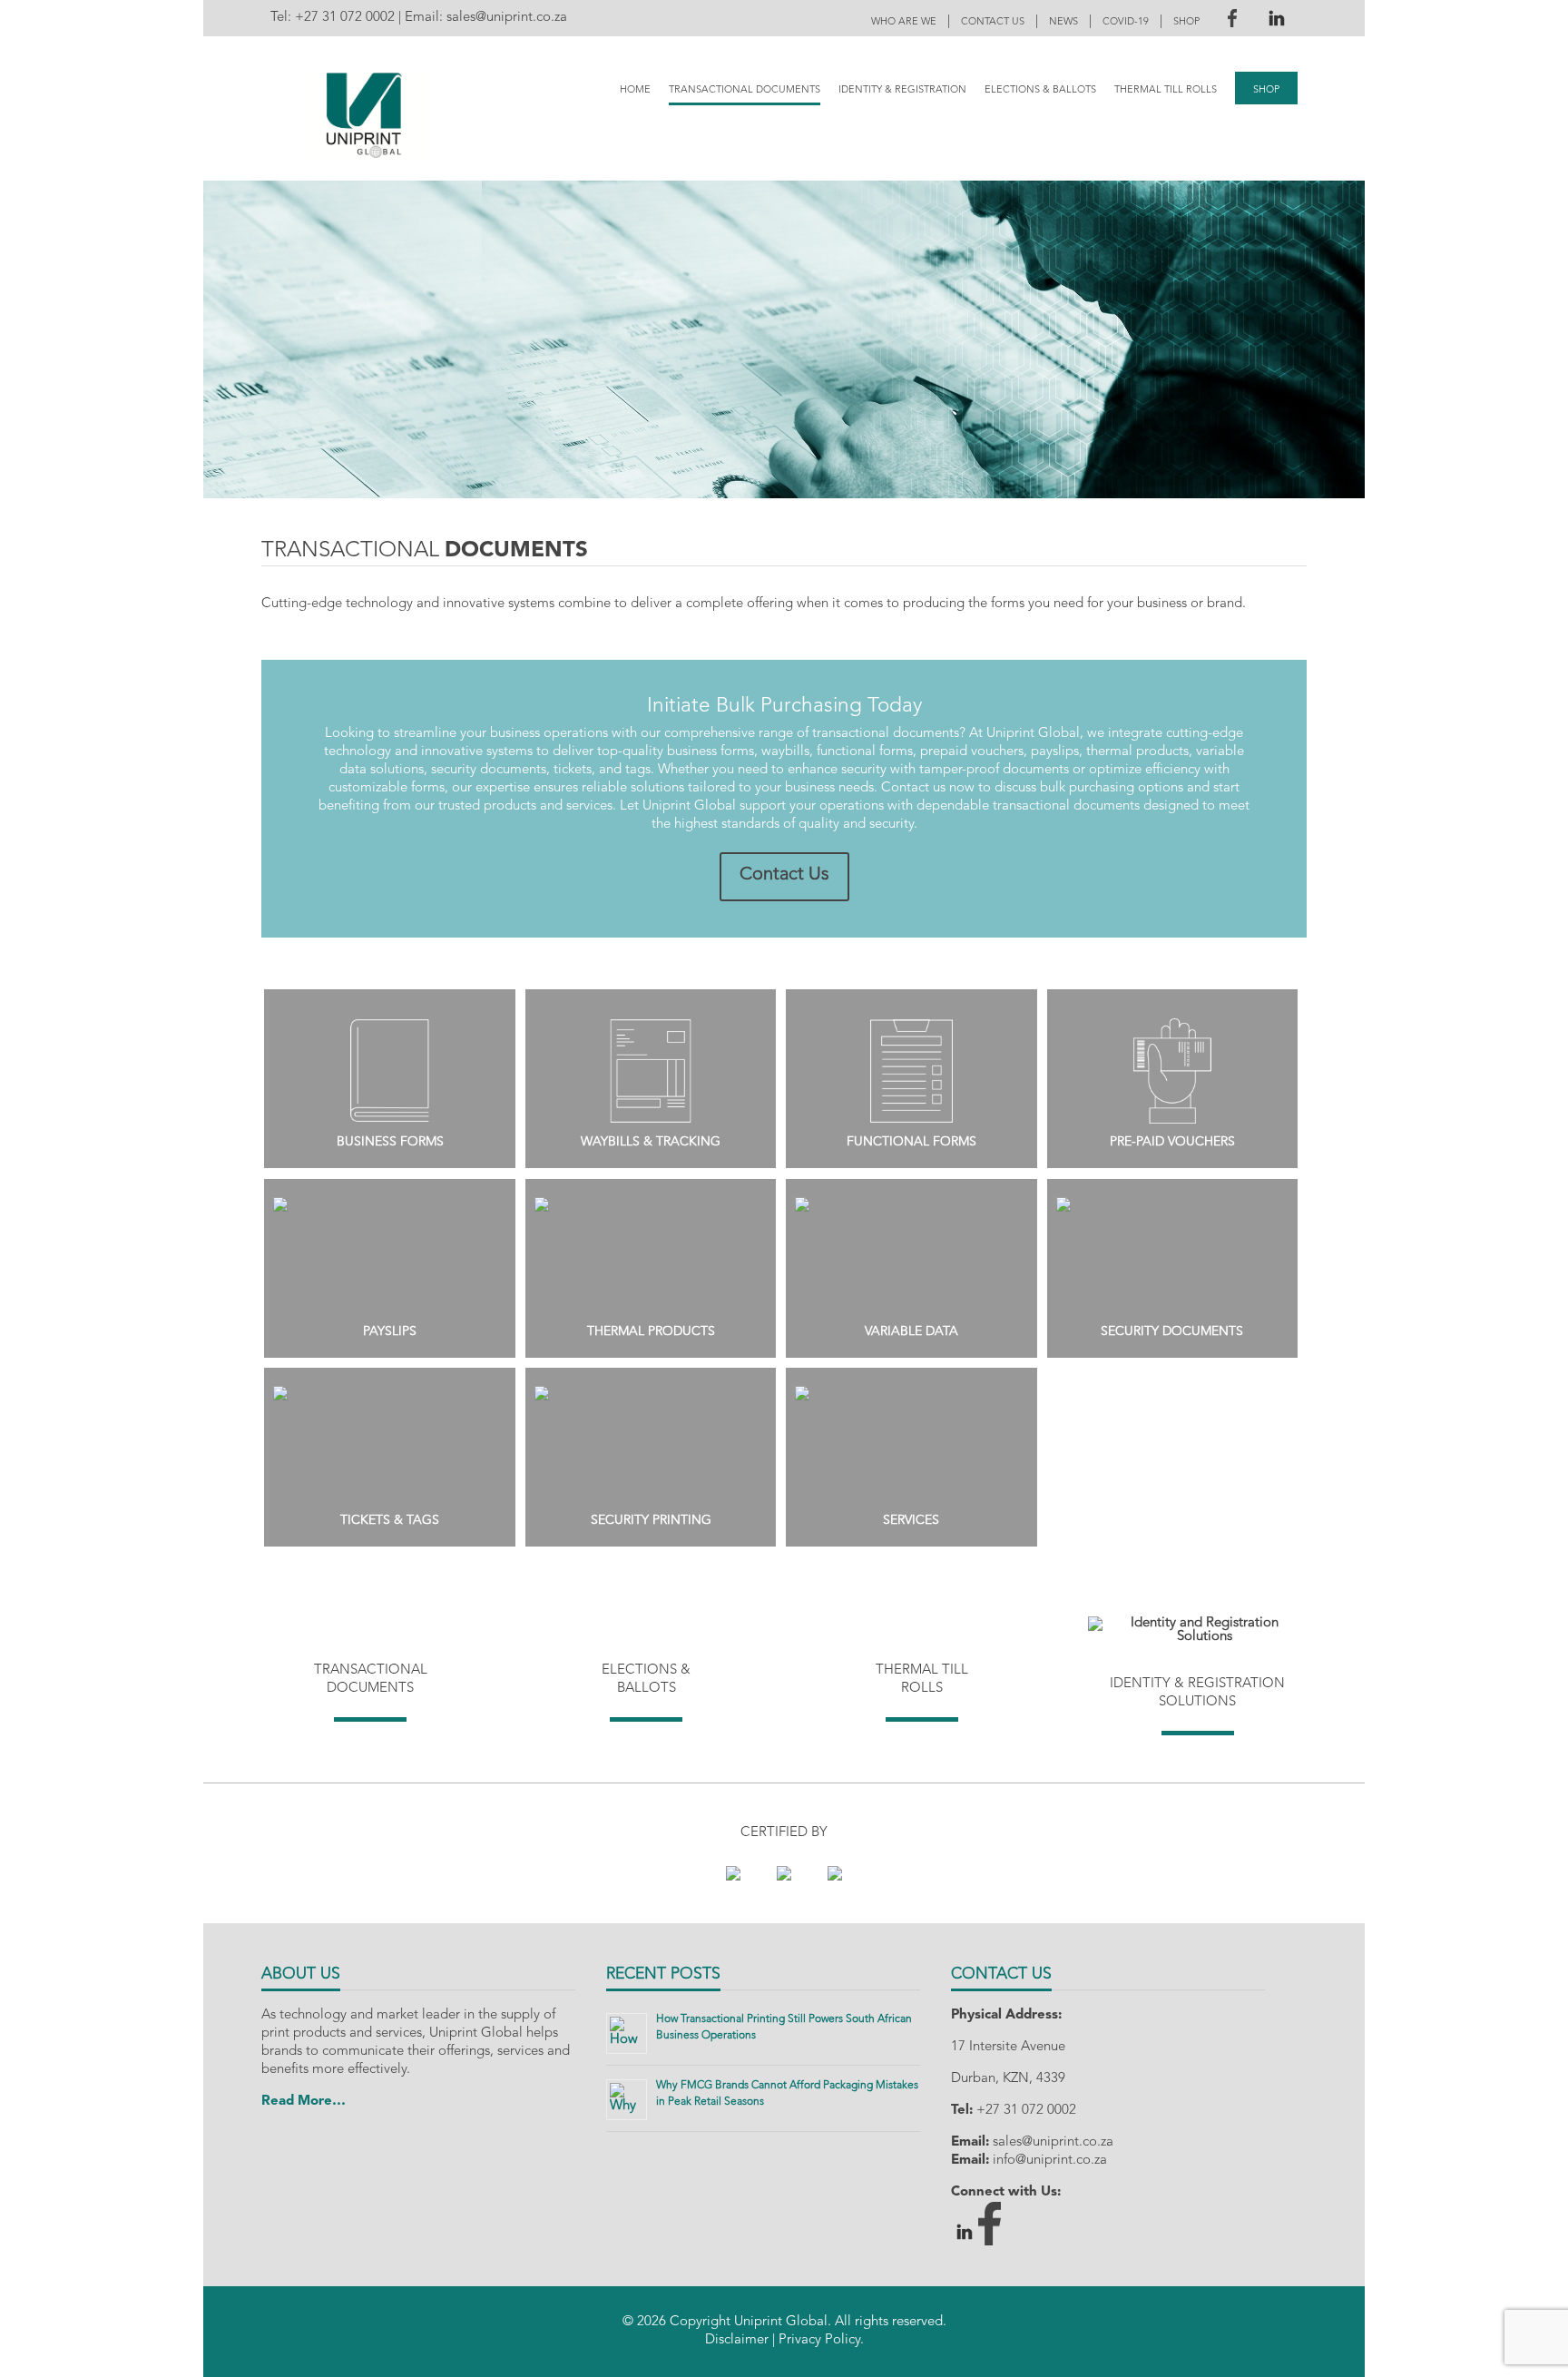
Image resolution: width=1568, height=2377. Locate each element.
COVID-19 (1126, 22)
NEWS (1063, 22)
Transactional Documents (745, 90)
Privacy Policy (819, 2340)
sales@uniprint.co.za (507, 18)
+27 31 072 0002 (345, 18)
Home (635, 90)
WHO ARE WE (904, 22)
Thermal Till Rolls (1166, 90)
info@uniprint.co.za (1050, 2161)
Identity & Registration (902, 90)
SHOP (1186, 22)
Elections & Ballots (1040, 90)
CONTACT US (993, 22)
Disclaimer (737, 2340)
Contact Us (784, 875)
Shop (1266, 90)
